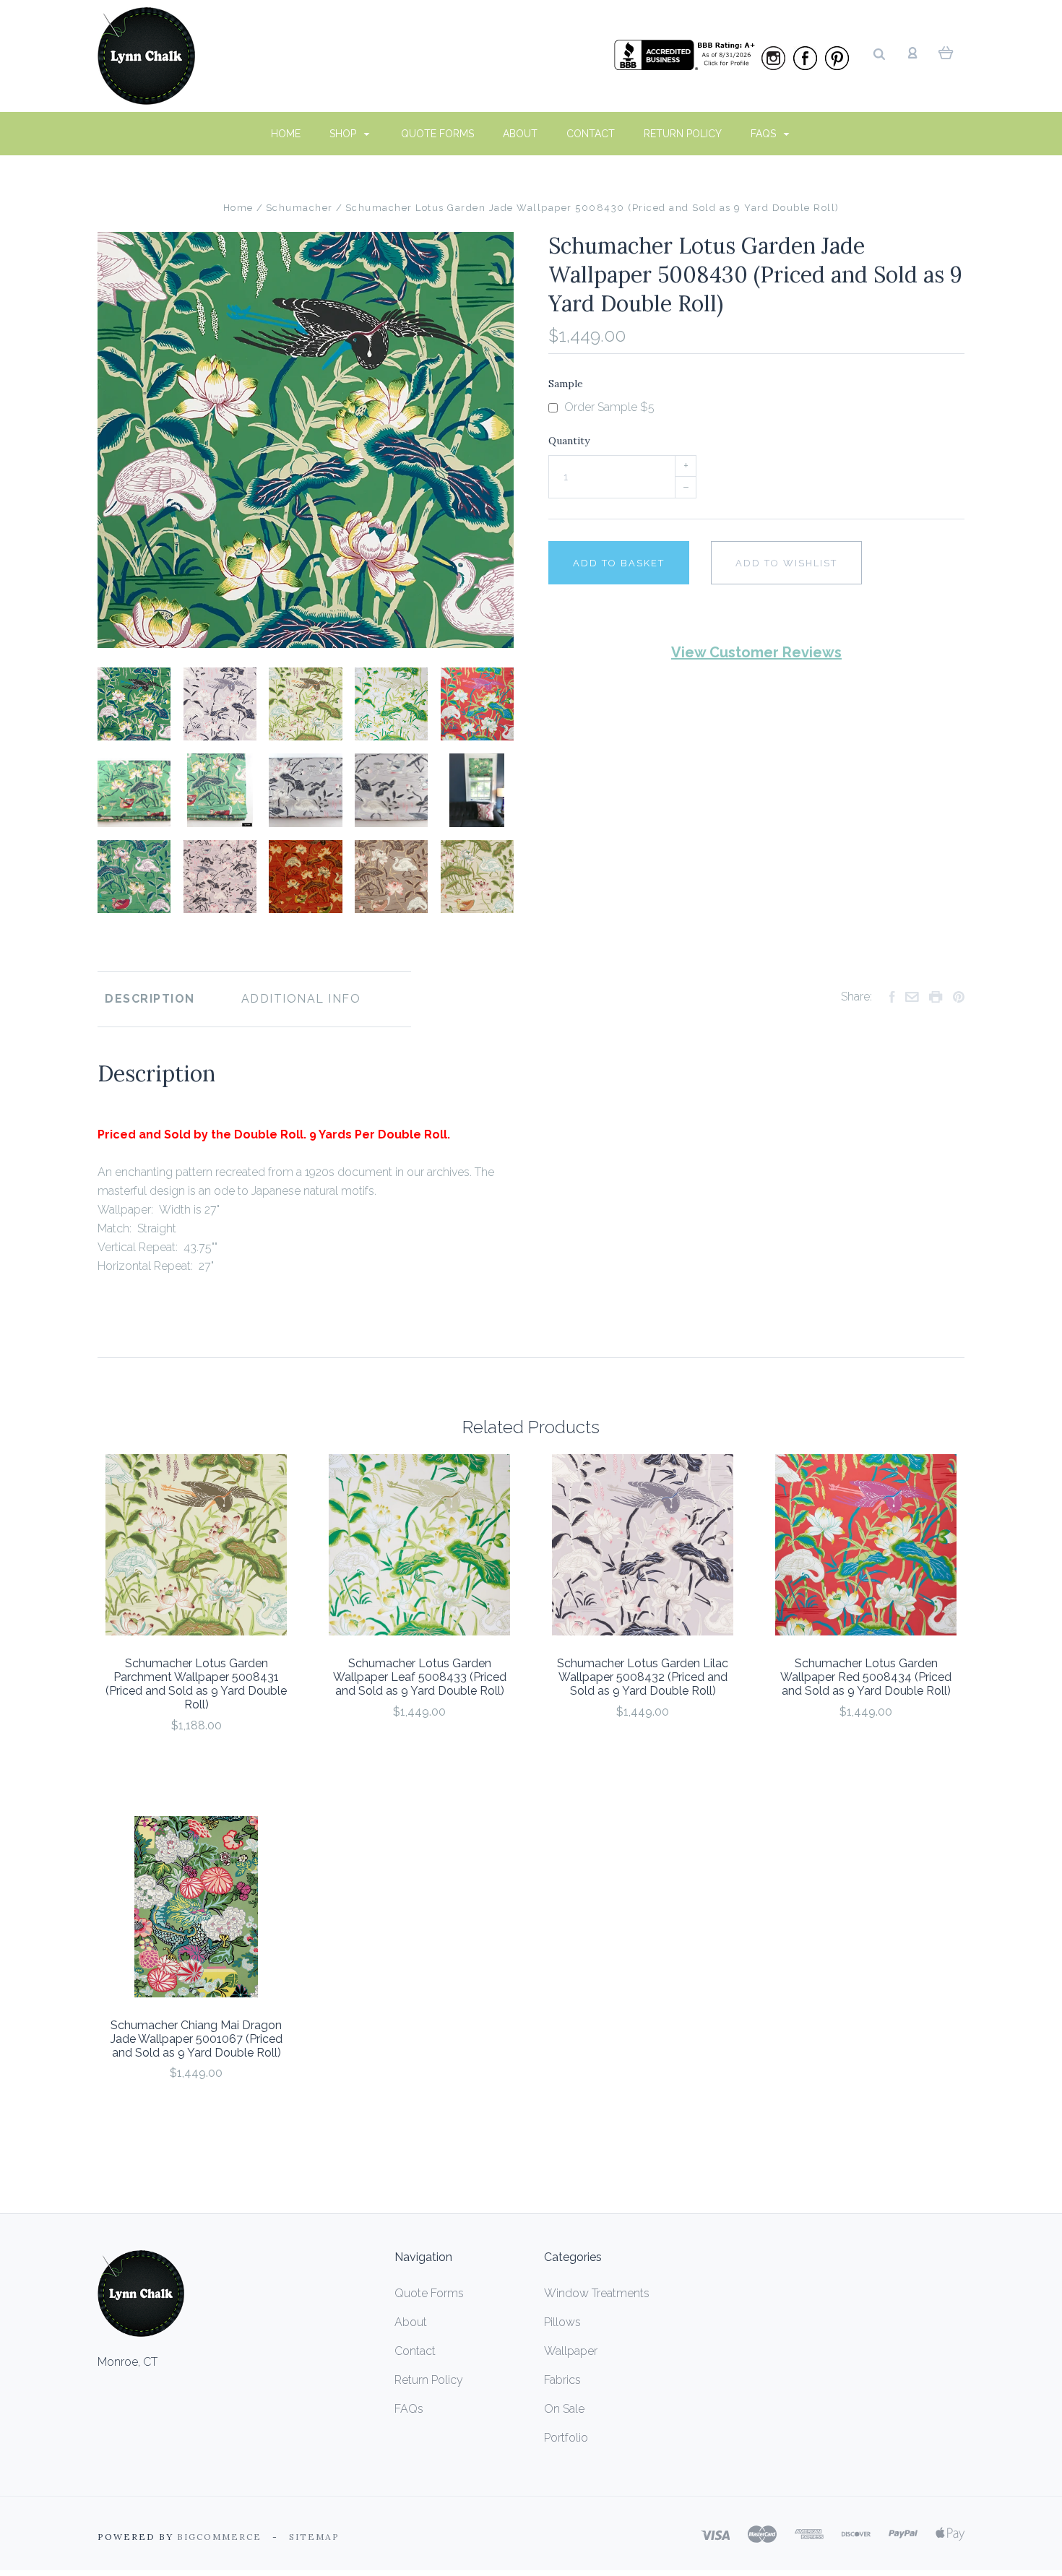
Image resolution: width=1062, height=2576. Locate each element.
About (520, 134)
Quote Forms (437, 134)
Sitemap (314, 2537)
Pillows (562, 2322)
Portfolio (566, 2438)
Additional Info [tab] (301, 999)
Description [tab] (150, 999)
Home (286, 134)
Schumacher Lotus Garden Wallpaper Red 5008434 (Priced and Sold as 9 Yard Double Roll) (866, 1677)
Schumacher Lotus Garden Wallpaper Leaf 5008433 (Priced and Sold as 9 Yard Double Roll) (420, 1677)
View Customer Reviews (756, 652)
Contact (591, 134)
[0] (946, 52)
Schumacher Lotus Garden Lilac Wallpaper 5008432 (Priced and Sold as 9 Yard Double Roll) (643, 1677)
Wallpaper (571, 2351)
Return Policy (683, 134)
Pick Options (197, 1764)
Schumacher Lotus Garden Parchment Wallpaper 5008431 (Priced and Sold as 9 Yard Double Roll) (196, 1684)
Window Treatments (597, 2293)
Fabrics (562, 2380)
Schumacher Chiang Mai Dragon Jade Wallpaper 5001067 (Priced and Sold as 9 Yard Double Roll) (197, 2039)
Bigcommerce (219, 2537)
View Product (196, 1546)
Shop (344, 134)
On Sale (564, 2409)
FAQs (765, 134)
